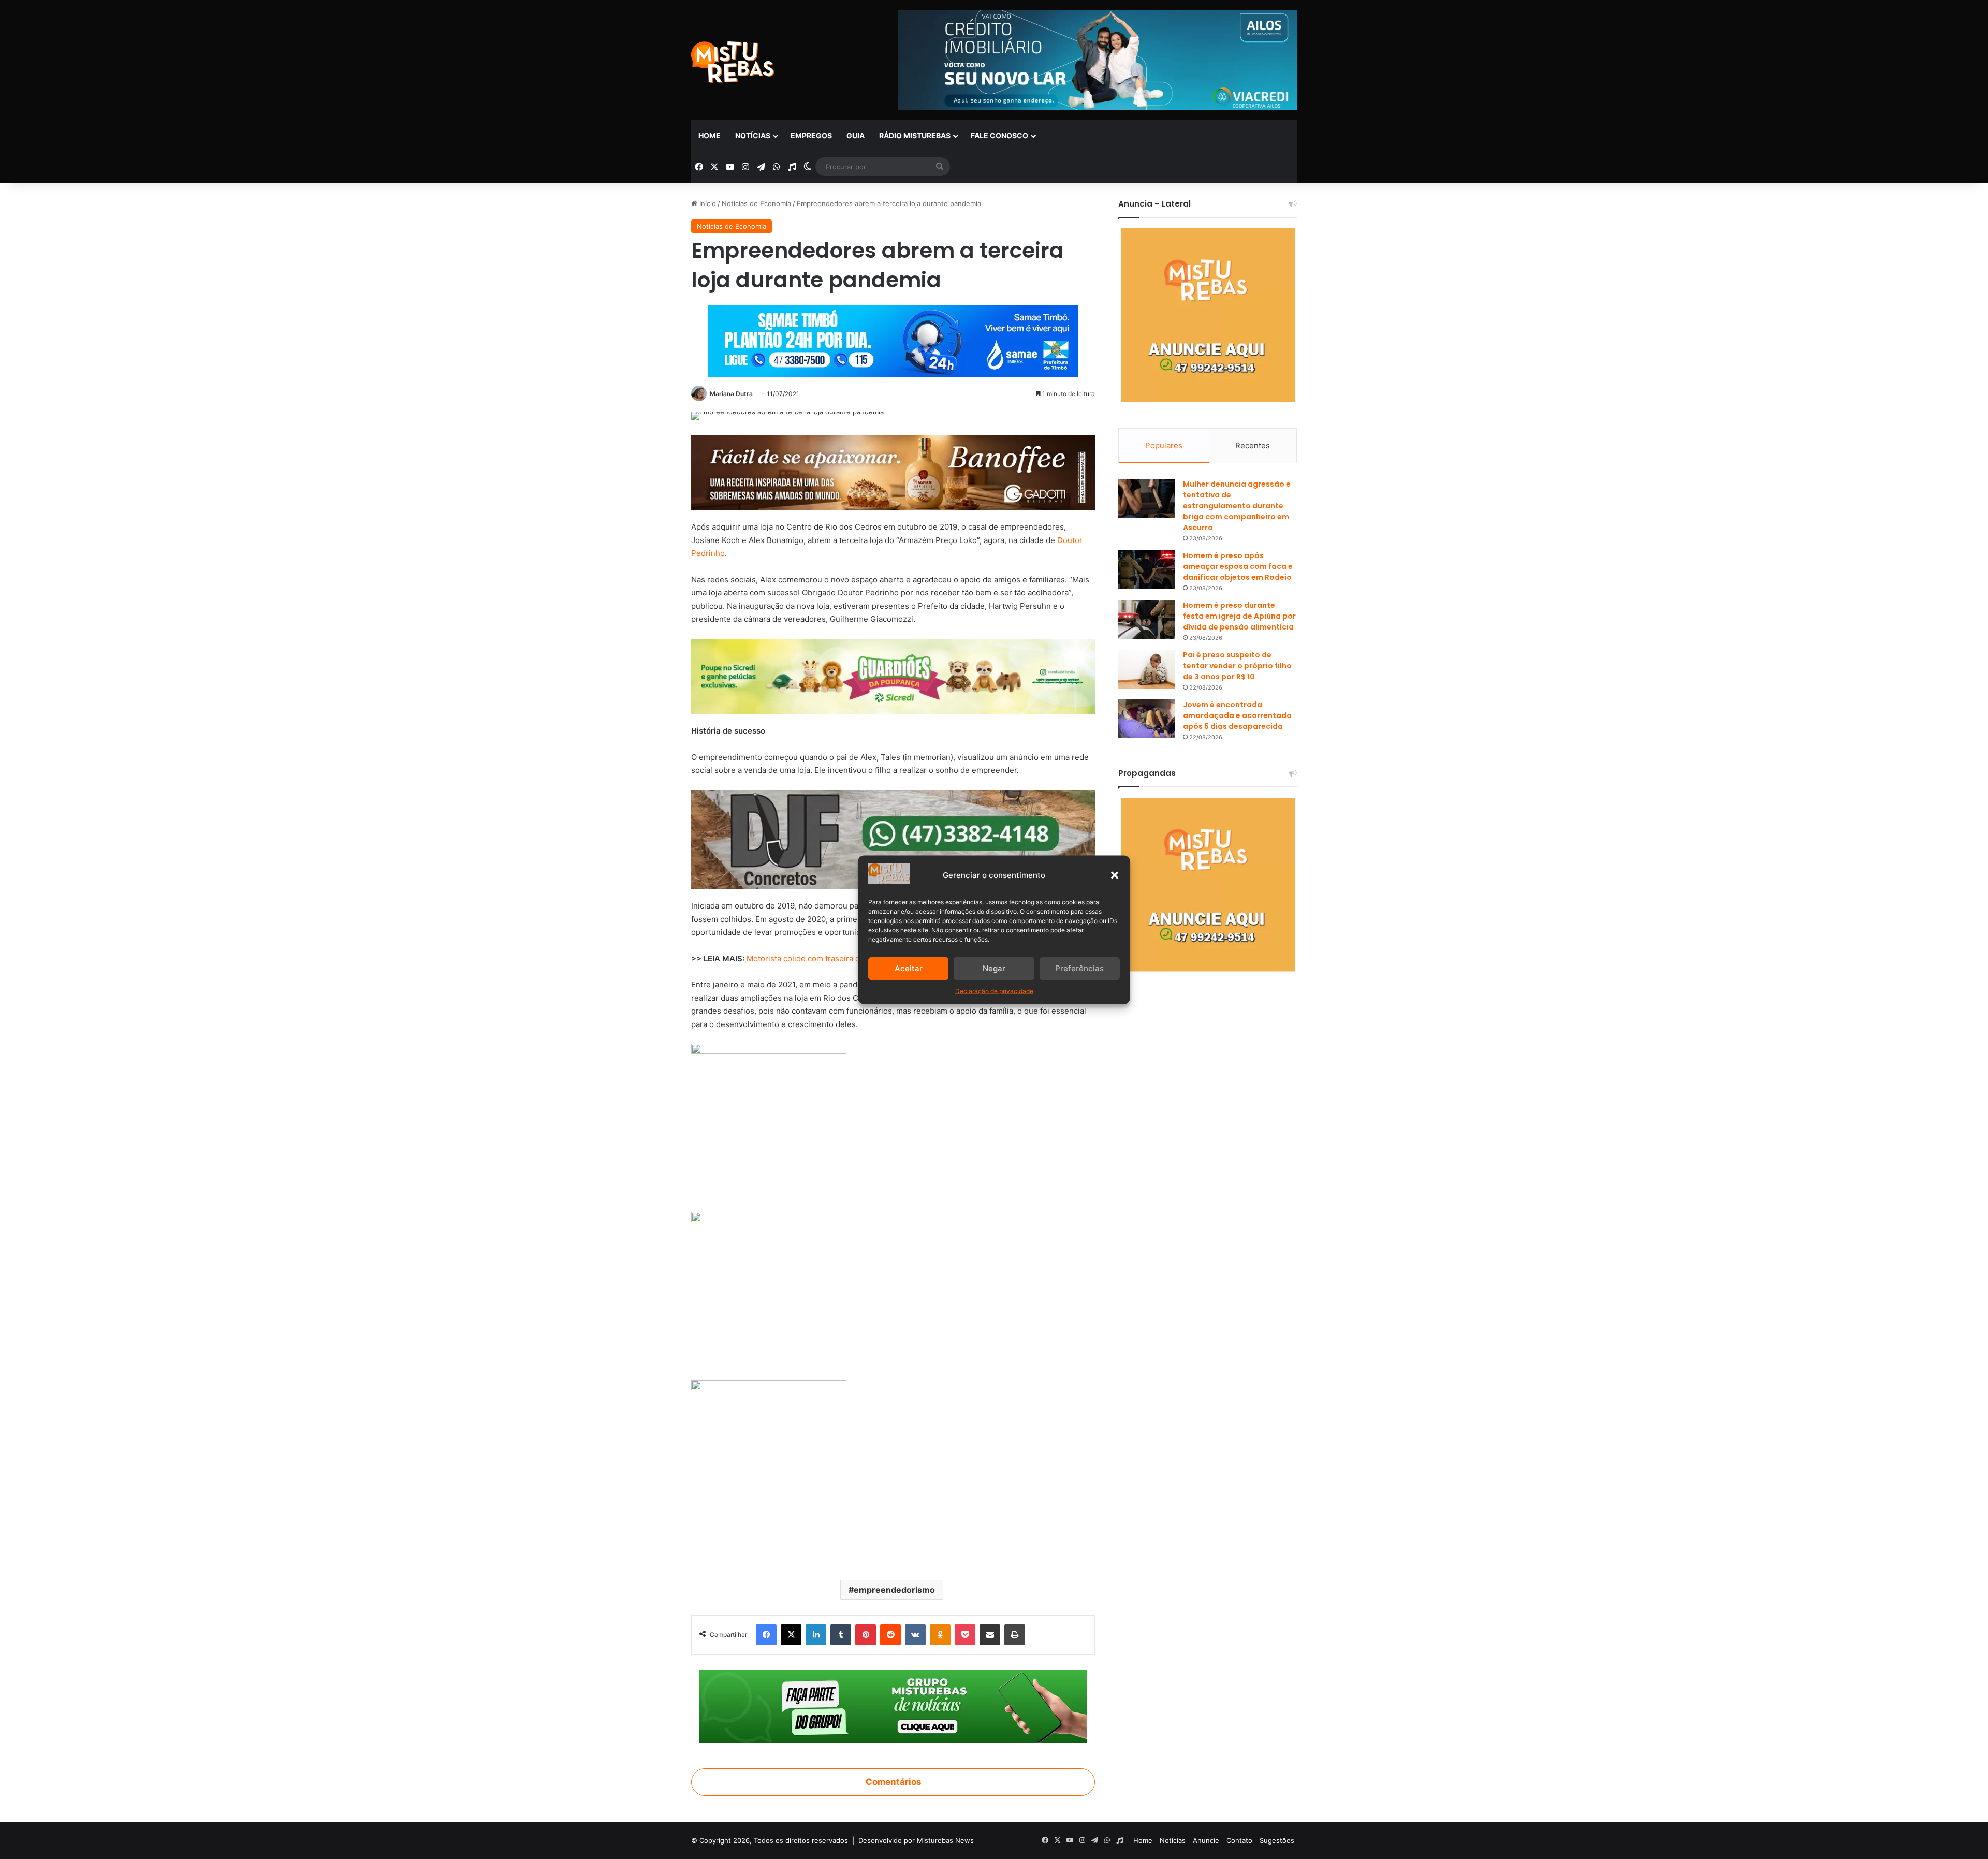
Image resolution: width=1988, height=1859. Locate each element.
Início (707, 203)
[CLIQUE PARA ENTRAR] (893, 1705)
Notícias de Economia (756, 203)
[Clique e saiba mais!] (893, 339)
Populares (1164, 445)
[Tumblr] (841, 1635)
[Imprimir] (1015, 1635)
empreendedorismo (894, 1590)
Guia (856, 135)
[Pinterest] (866, 1635)
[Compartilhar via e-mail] (990, 1635)
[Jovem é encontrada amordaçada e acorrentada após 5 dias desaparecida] (1147, 719)
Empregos (811, 135)
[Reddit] (890, 1635)
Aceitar (909, 968)
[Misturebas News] (733, 62)
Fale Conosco (999, 135)
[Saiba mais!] (893, 675)
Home (710, 135)
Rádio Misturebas (915, 135)
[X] (791, 1635)
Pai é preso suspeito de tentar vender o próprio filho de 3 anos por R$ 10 (1237, 666)
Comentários (893, 1782)
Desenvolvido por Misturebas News (916, 1840)
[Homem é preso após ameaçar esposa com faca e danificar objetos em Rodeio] (1147, 570)
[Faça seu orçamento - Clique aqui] (893, 838)
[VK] (915, 1635)
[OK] (940, 1635)
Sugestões (1277, 1840)
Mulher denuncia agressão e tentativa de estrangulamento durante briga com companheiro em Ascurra (1237, 506)
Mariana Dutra (731, 394)
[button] (1115, 875)
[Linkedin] (816, 1635)
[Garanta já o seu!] (893, 472)
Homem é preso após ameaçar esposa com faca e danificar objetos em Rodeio (1238, 566)
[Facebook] (766, 1635)
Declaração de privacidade (994, 991)
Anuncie (1206, 1840)
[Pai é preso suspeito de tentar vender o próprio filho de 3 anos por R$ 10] (1147, 669)
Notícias (753, 135)
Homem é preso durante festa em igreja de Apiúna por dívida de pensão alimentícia (1239, 616)
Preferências (1079, 968)
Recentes (1253, 445)
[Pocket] (965, 1635)
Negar (994, 968)
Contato (1239, 1840)
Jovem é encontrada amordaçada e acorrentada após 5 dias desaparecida (1237, 715)
